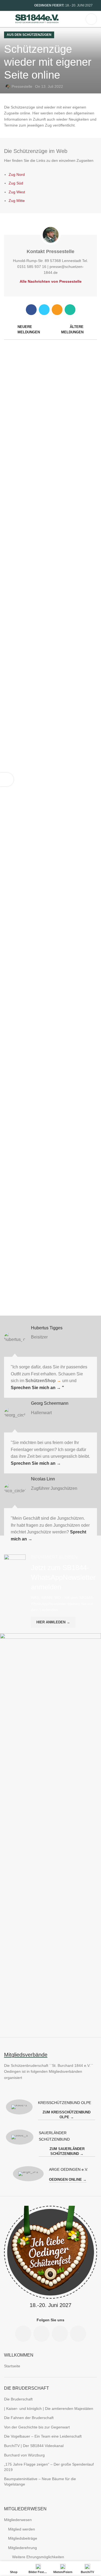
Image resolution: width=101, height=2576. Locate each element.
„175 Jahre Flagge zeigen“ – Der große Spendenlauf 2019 (49, 2467)
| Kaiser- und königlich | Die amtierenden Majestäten (49, 2409)
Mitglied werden (22, 2529)
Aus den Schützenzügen (29, 35)
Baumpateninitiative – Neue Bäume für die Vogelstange (40, 2481)
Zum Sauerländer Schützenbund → (67, 2151)
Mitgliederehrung (22, 2548)
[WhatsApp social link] (70, 310)
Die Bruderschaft (18, 2399)
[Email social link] (13, 5)
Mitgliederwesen (18, 2520)
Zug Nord (17, 174)
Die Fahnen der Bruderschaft (29, 2418)
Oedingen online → (68, 2180)
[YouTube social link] (26, 5)
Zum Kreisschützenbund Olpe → (67, 2115)
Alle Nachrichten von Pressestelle (51, 281)
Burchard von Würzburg (24, 2455)
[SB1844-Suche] (91, 19)
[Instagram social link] (20, 5)
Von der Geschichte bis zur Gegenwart (37, 2427)
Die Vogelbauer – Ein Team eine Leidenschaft (43, 2436)
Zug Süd (16, 183)
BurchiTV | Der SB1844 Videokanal (34, 2446)
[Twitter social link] (44, 310)
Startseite (12, 2366)
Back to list (51, 330)
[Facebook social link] (7, 5)
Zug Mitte (17, 201)
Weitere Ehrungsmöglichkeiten (38, 2557)
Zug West (17, 192)
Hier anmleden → (53, 1622)
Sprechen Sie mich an (37, 1388)
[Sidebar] (7, 780)
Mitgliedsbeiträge (23, 2538)
